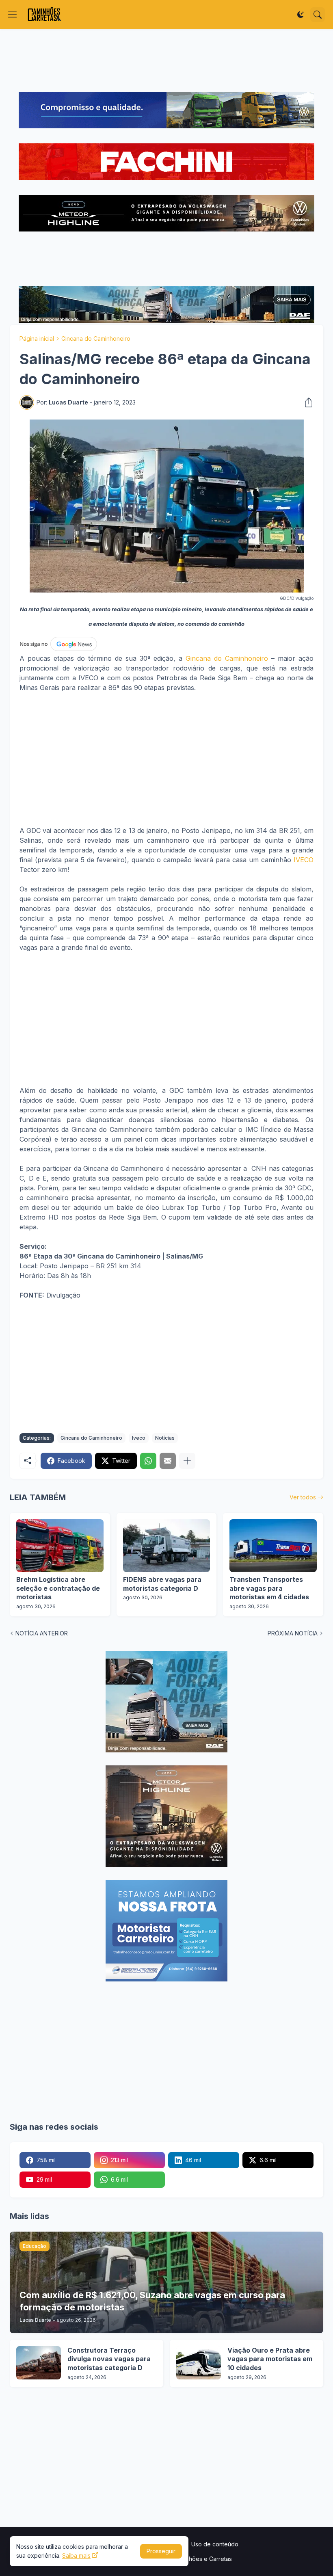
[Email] (168, 1461)
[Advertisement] (166, 61)
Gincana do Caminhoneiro (96, 338)
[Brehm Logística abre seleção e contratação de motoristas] (60, 1546)
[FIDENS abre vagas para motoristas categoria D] (167, 1546)
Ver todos (303, 1497)
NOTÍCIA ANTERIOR (42, 1633)
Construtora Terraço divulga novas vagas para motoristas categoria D (109, 2359)
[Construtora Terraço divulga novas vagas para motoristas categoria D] (39, 2363)
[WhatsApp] (148, 1461)
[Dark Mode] (301, 15)
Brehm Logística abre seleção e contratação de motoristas (58, 1588)
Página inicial (37, 338)
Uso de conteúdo (215, 2544)
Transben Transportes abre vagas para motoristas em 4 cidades (269, 1588)
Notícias (165, 1438)
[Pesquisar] (318, 15)
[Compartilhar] (306, 402)
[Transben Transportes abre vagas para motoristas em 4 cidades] (273, 1546)
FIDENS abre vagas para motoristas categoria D (162, 1584)
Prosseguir (161, 2551)
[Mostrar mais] (187, 1461)
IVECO (304, 860)
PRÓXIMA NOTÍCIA (293, 1633)
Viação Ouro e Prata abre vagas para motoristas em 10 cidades (270, 2359)
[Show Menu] (13, 15)
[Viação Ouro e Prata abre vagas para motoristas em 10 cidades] (199, 2363)
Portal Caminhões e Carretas (194, 2559)
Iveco (139, 1438)
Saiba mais (76, 2555)
